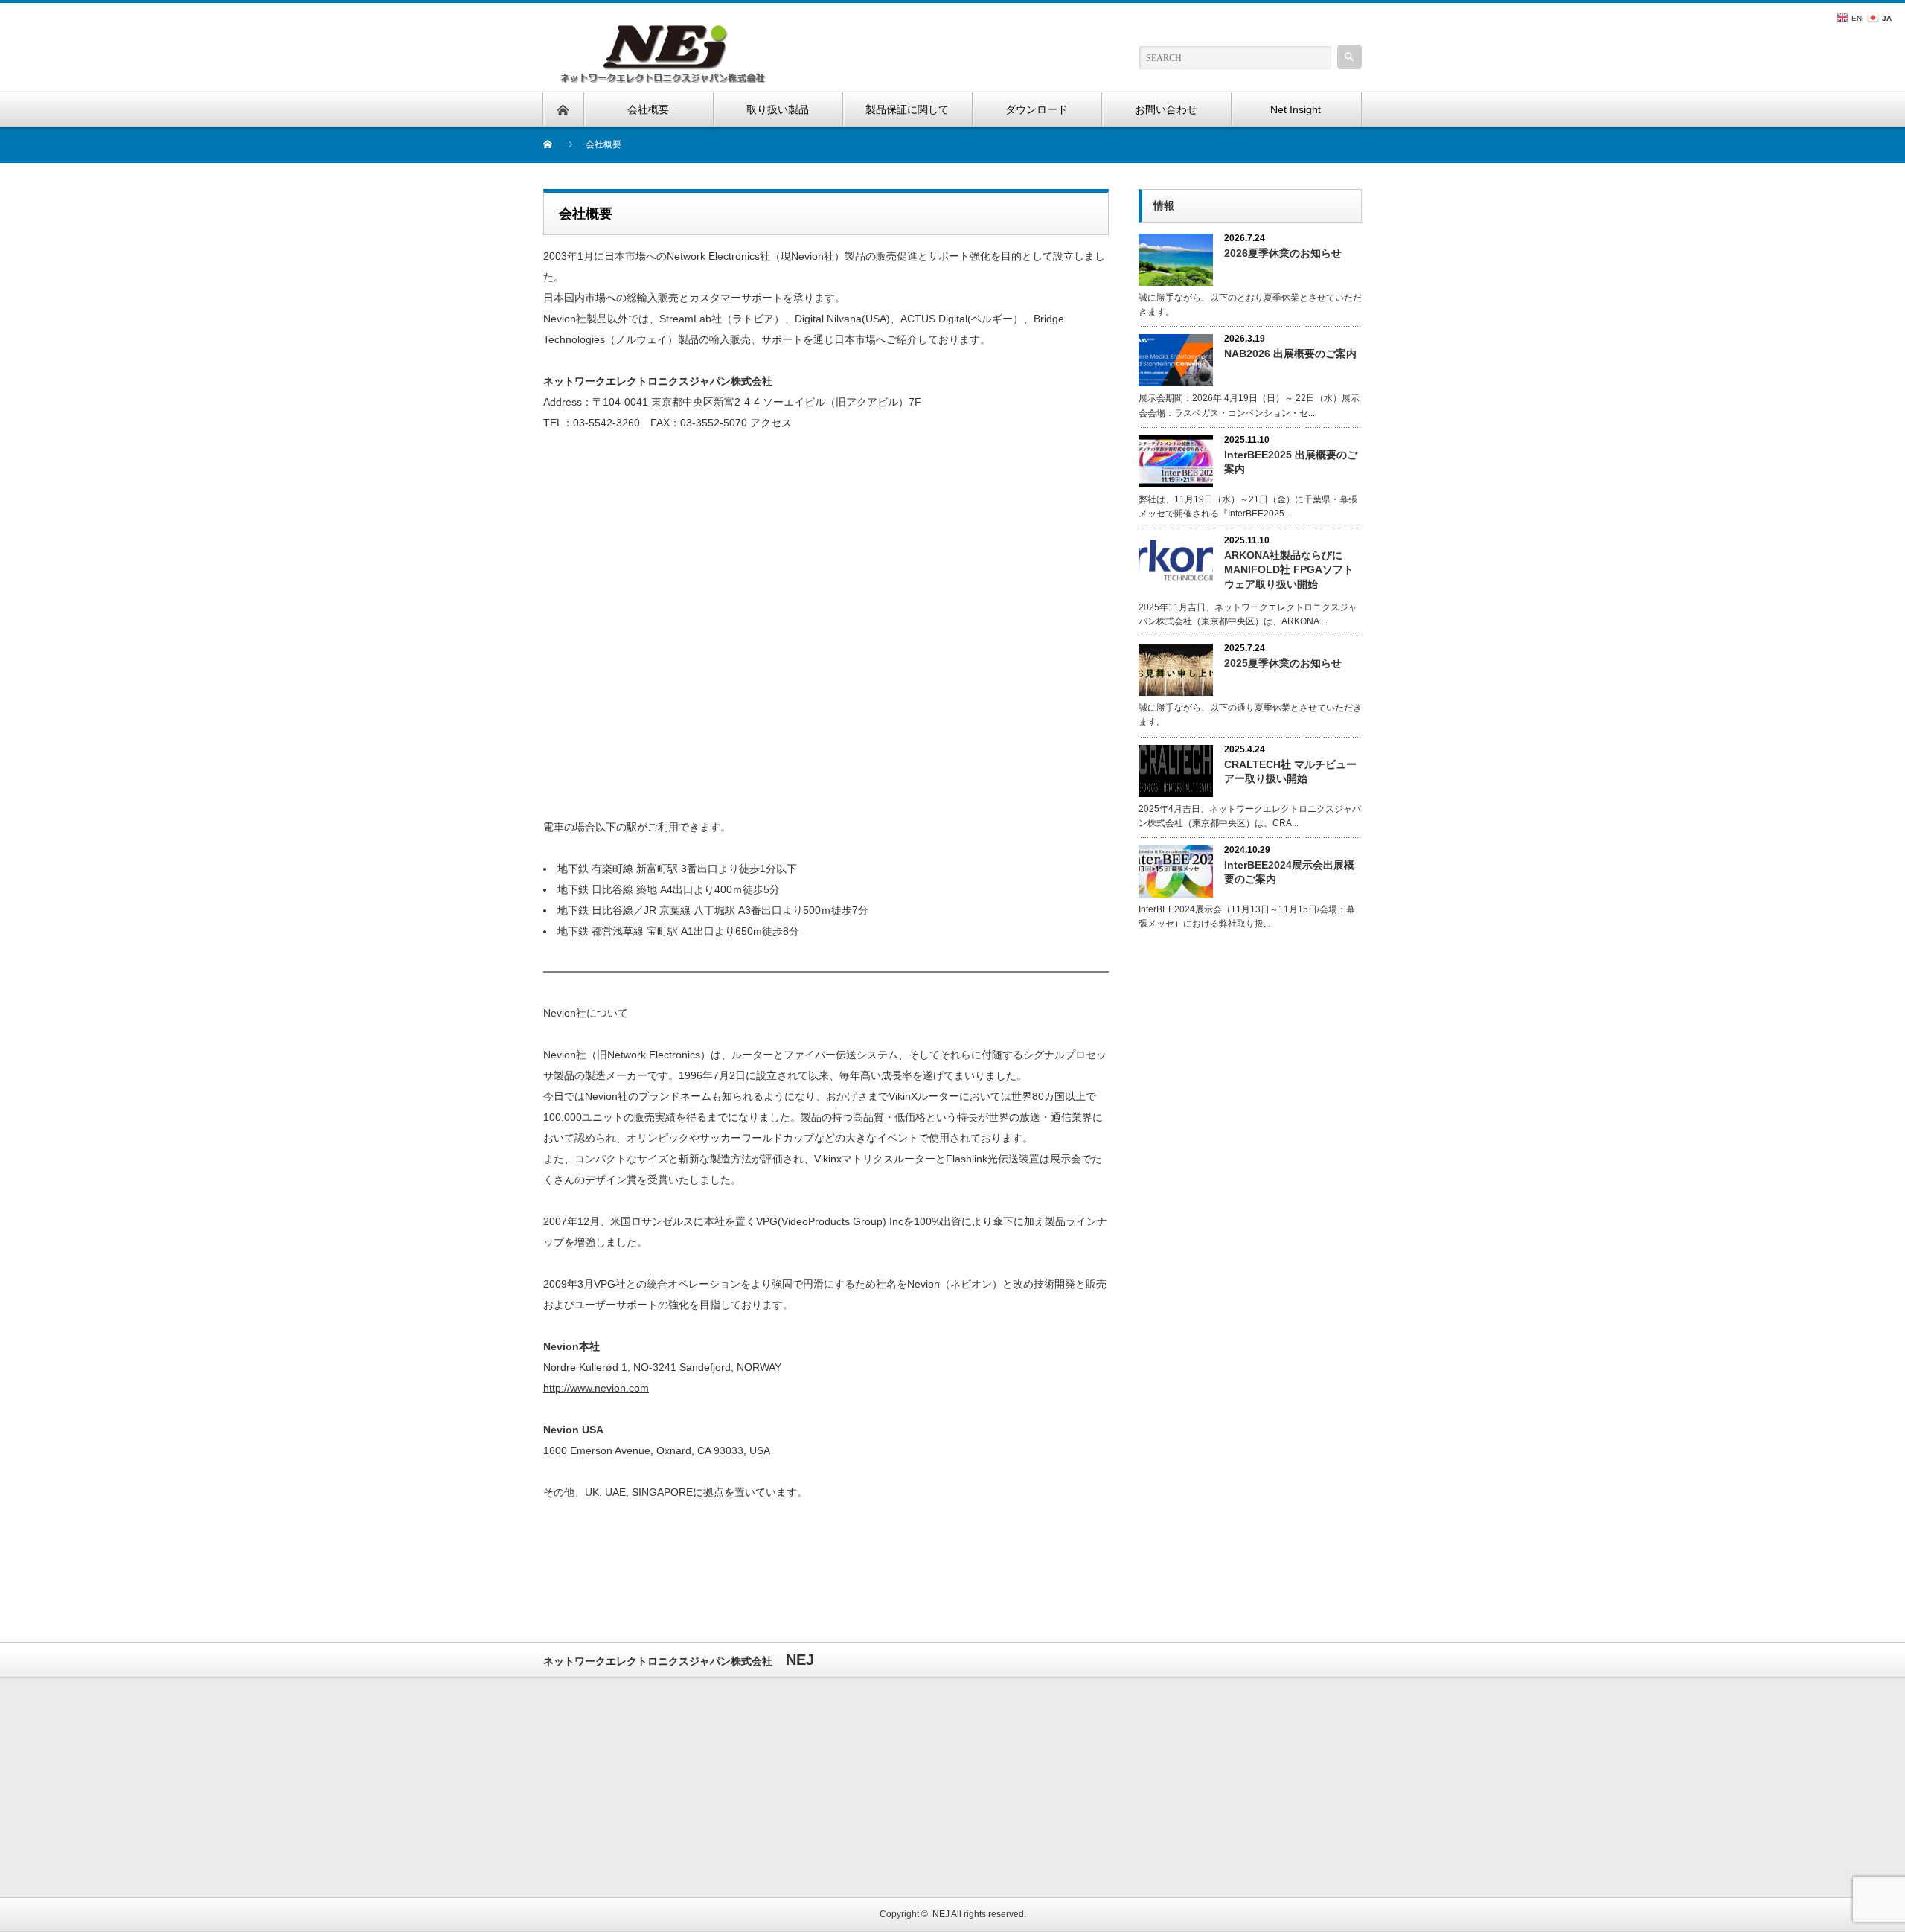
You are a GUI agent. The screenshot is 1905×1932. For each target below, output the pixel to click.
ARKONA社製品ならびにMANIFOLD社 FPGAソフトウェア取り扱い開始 (1289, 569)
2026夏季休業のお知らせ (1283, 253)
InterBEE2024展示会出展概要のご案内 (1289, 872)
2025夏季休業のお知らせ (1283, 663)
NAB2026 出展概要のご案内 (1290, 354)
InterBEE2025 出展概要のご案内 (1291, 462)
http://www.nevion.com (596, 1388)
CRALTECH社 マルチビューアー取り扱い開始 (1290, 771)
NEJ (941, 1914)
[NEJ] (664, 32)
